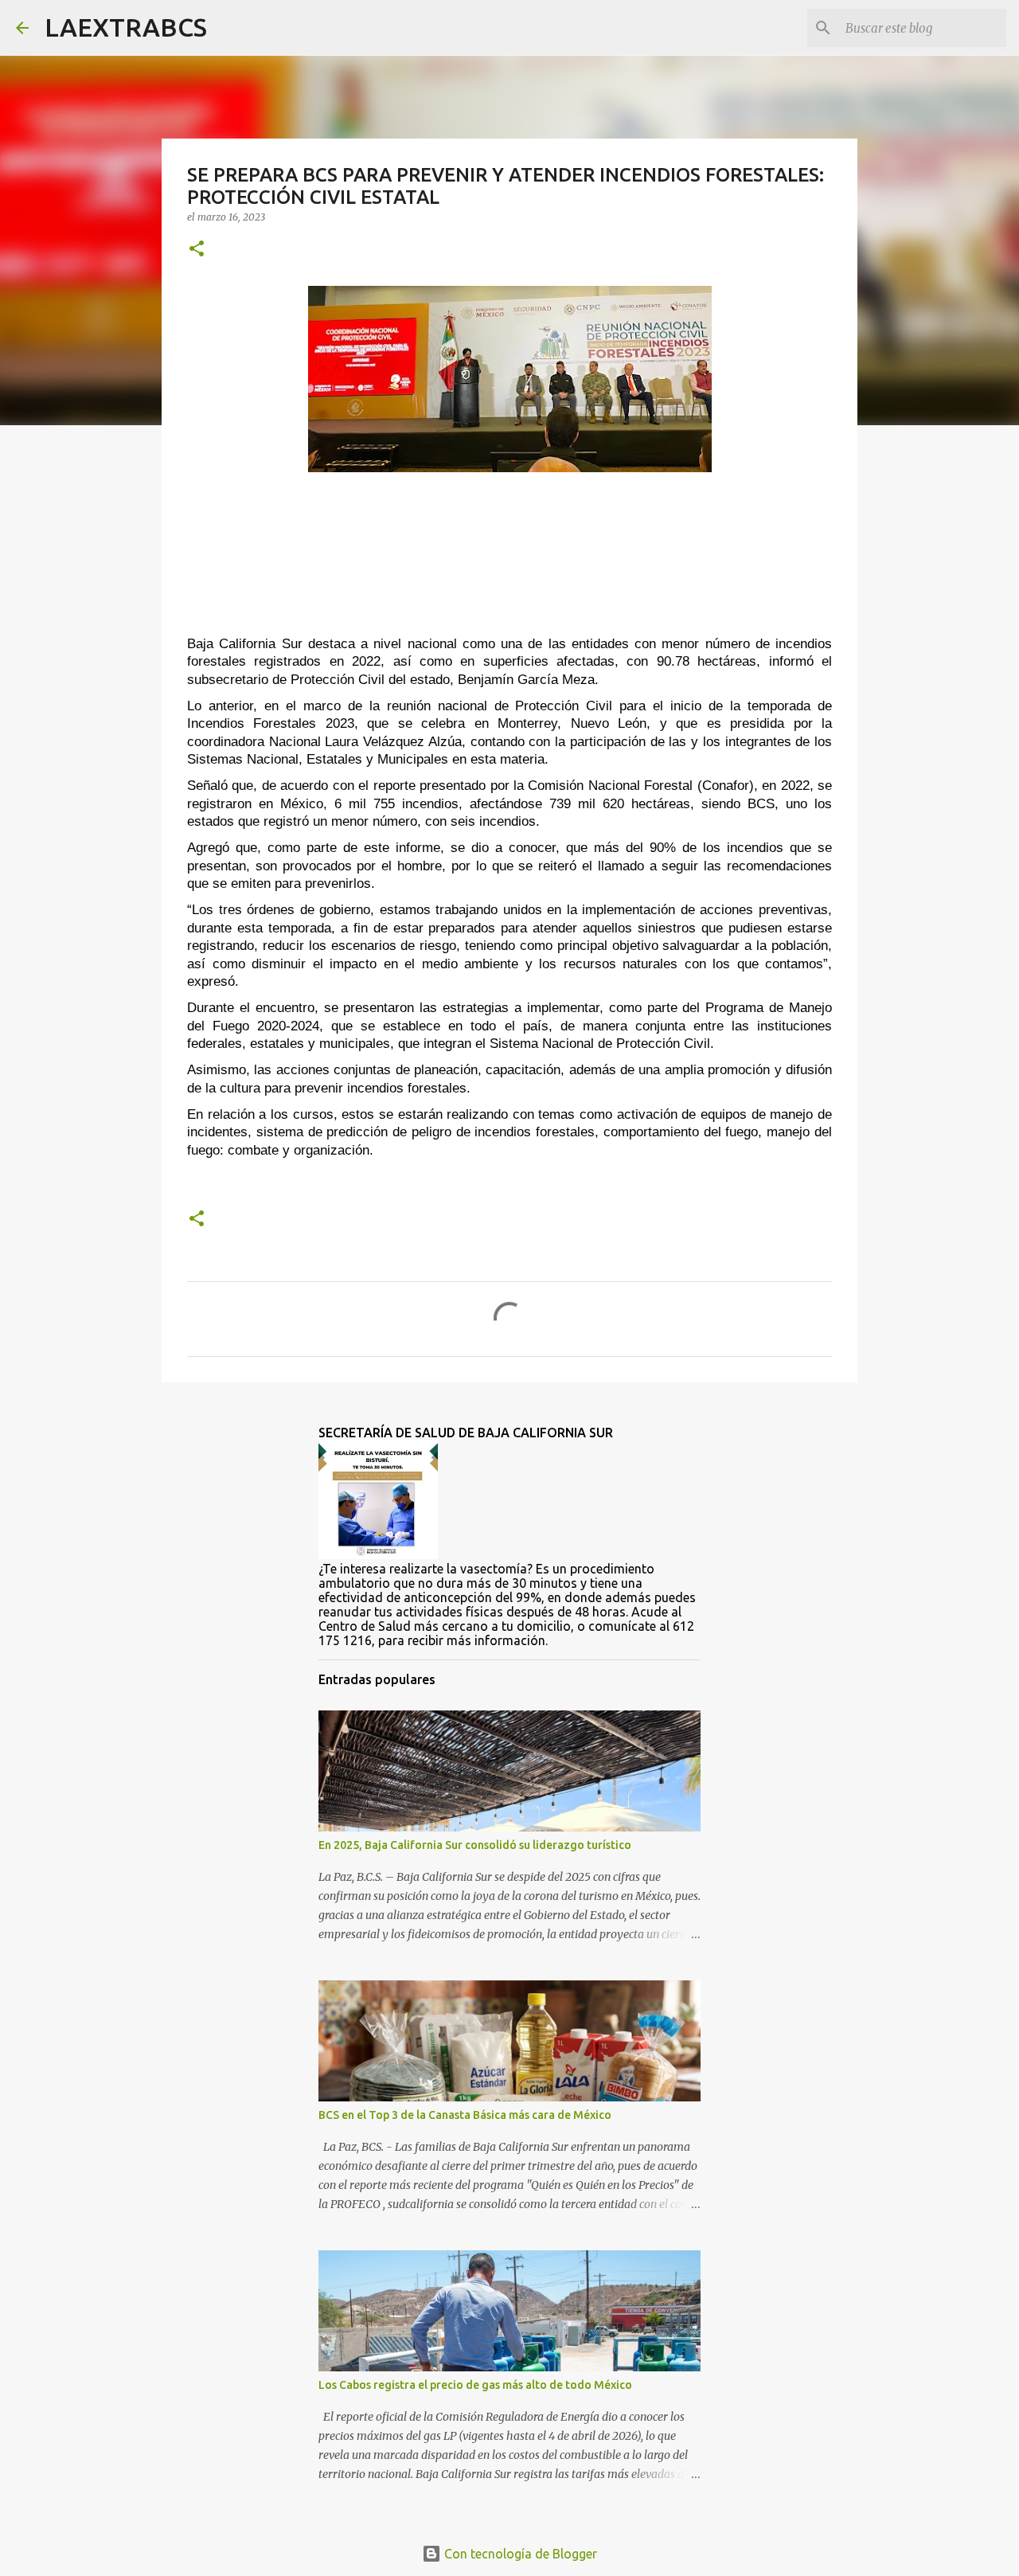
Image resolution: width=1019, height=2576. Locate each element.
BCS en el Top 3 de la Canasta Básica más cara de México (465, 2115)
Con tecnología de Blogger (519, 2554)
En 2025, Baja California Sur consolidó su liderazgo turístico (475, 1845)
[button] (197, 250)
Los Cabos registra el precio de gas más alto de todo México (475, 2385)
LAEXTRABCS (126, 27)
